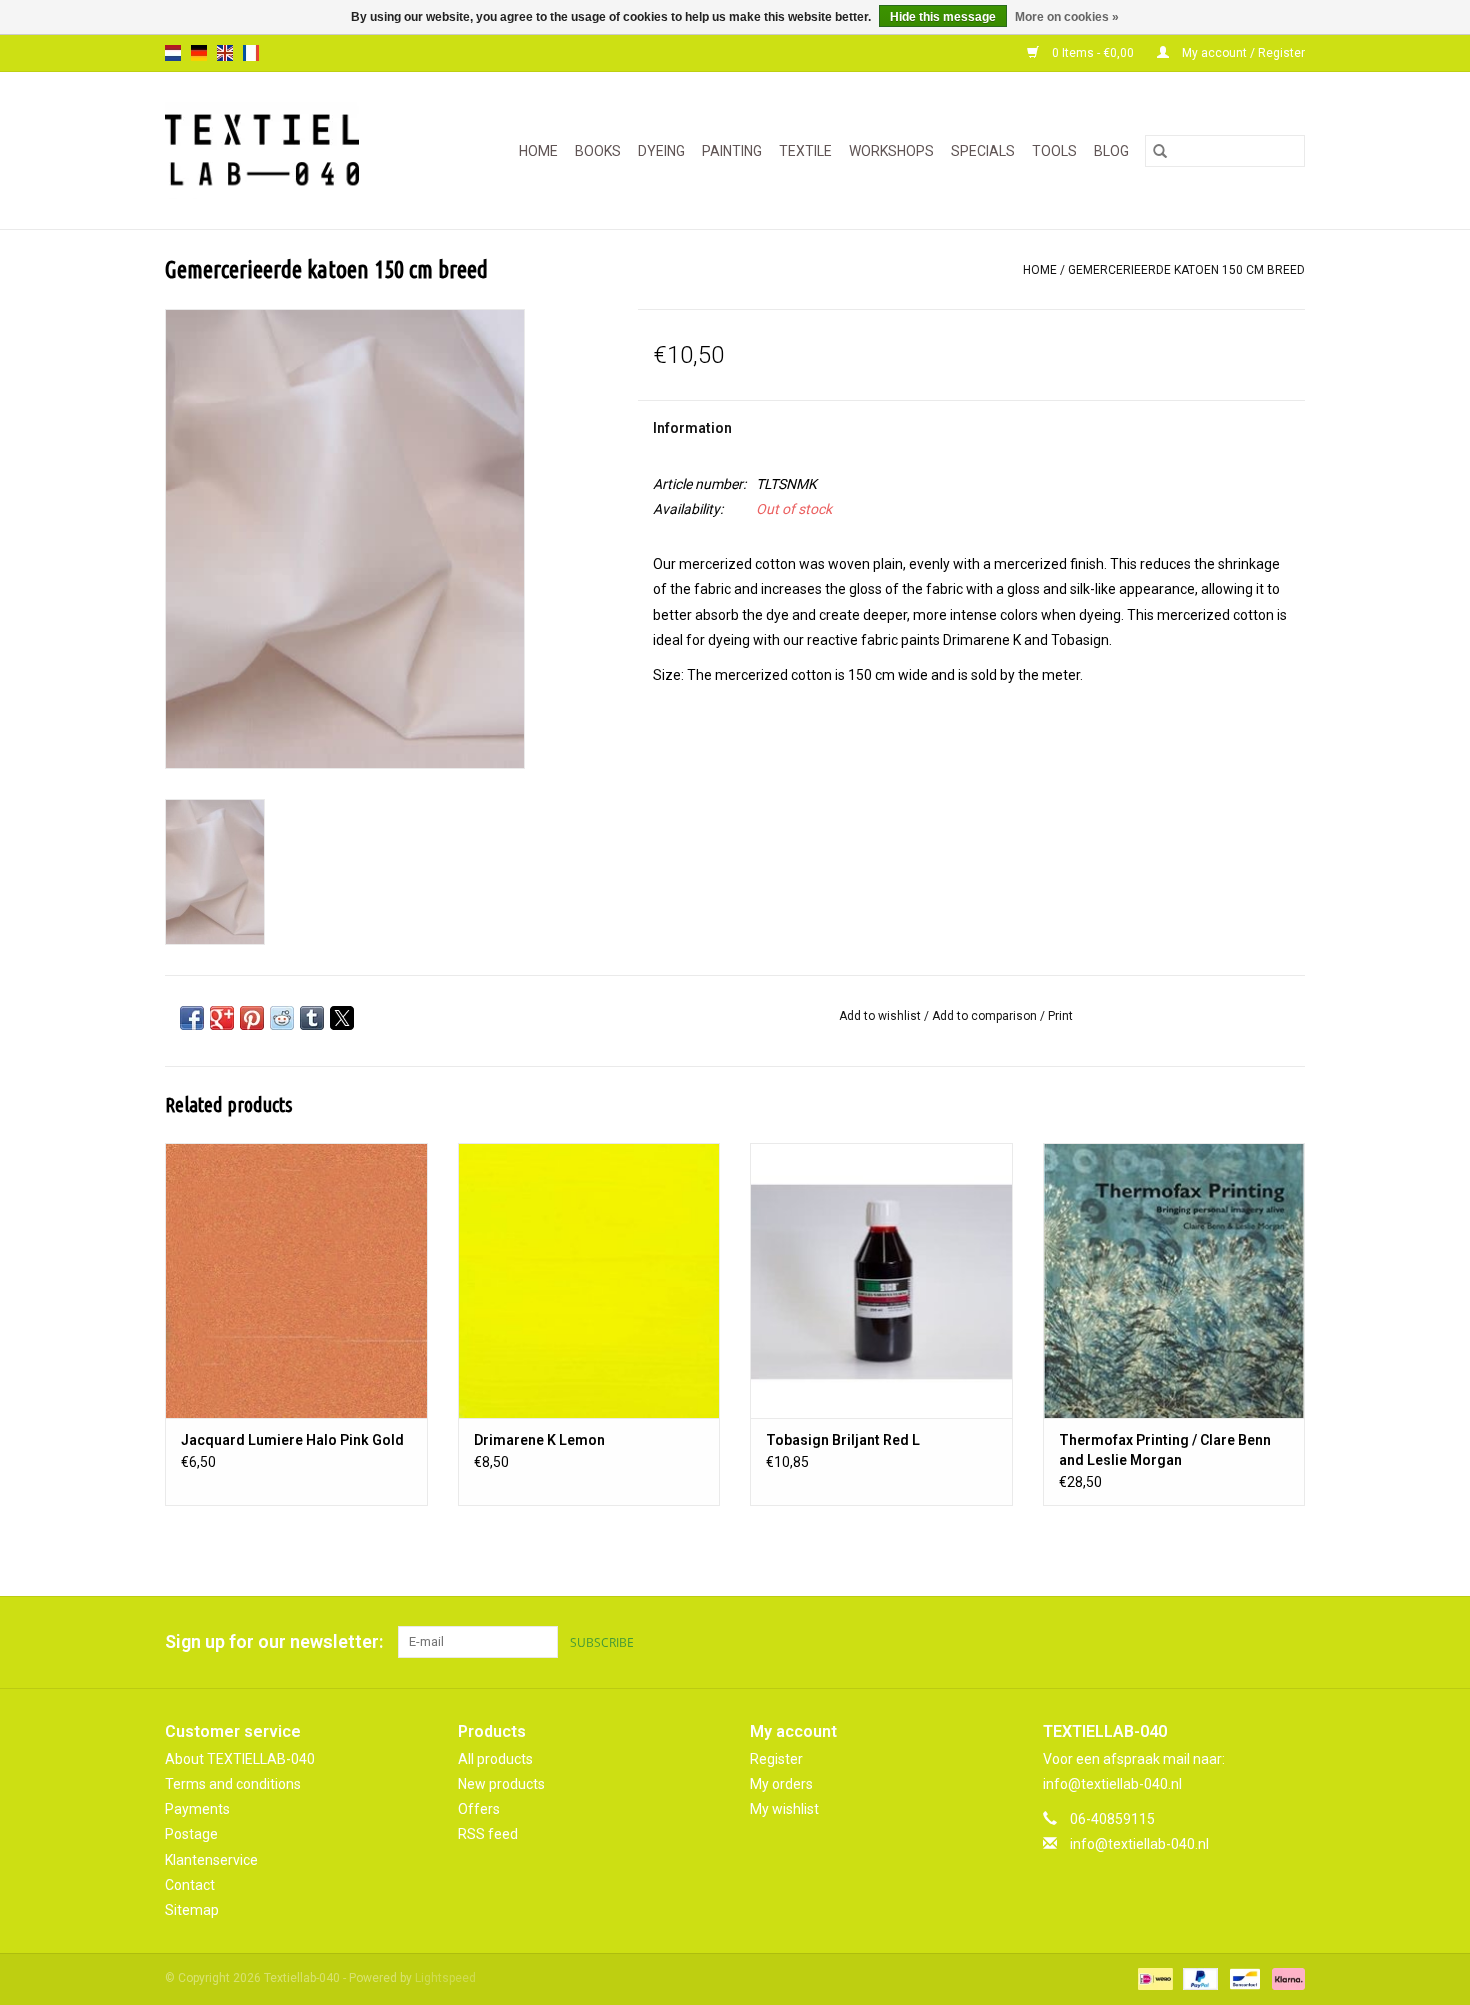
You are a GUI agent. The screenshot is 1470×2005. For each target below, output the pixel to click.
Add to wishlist (881, 1016)
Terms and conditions (233, 1784)
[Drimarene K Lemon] (589, 1280)
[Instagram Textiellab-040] (1289, 1642)
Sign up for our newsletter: (274, 1641)
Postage (191, 1834)
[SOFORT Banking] (1285, 1978)
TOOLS (1054, 151)
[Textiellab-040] (277, 150)
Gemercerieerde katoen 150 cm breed (1186, 270)
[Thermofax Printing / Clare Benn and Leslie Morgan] (1174, 1280)
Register (776, 1759)
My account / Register (1242, 53)
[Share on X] (342, 1018)
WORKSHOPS (891, 151)
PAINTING (732, 151)
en (225, 53)
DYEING (661, 151)
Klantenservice (211, 1860)
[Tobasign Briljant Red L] (881, 1280)
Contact (190, 1885)
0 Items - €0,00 (1093, 53)
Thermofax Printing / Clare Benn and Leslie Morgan (1165, 1450)
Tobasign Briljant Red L (843, 1440)
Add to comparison (986, 1016)
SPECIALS (983, 151)
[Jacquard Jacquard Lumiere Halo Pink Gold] (296, 1280)
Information (692, 428)
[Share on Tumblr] (312, 1018)
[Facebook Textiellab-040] (1219, 1642)
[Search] (1160, 151)
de (199, 53)
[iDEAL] (1153, 1978)
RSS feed (488, 1834)
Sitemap (192, 1910)
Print (1060, 1016)
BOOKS (598, 151)
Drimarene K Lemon (539, 1440)
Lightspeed (445, 1978)
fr (251, 53)
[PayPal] (1198, 1978)
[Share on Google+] (222, 1018)
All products (495, 1759)
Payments (197, 1809)
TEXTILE (805, 151)
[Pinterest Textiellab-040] (1254, 1642)
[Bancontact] (1243, 1978)
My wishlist (784, 1809)
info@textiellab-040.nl (1139, 1844)
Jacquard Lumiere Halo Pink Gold (292, 1440)
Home (538, 151)
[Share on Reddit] (282, 1018)
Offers (479, 1809)
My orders (781, 1784)
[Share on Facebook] (192, 1018)
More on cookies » (1067, 17)
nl (173, 53)
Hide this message (943, 17)
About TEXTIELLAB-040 (240, 1759)
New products (501, 1784)
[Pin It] (252, 1018)
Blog (1111, 151)
